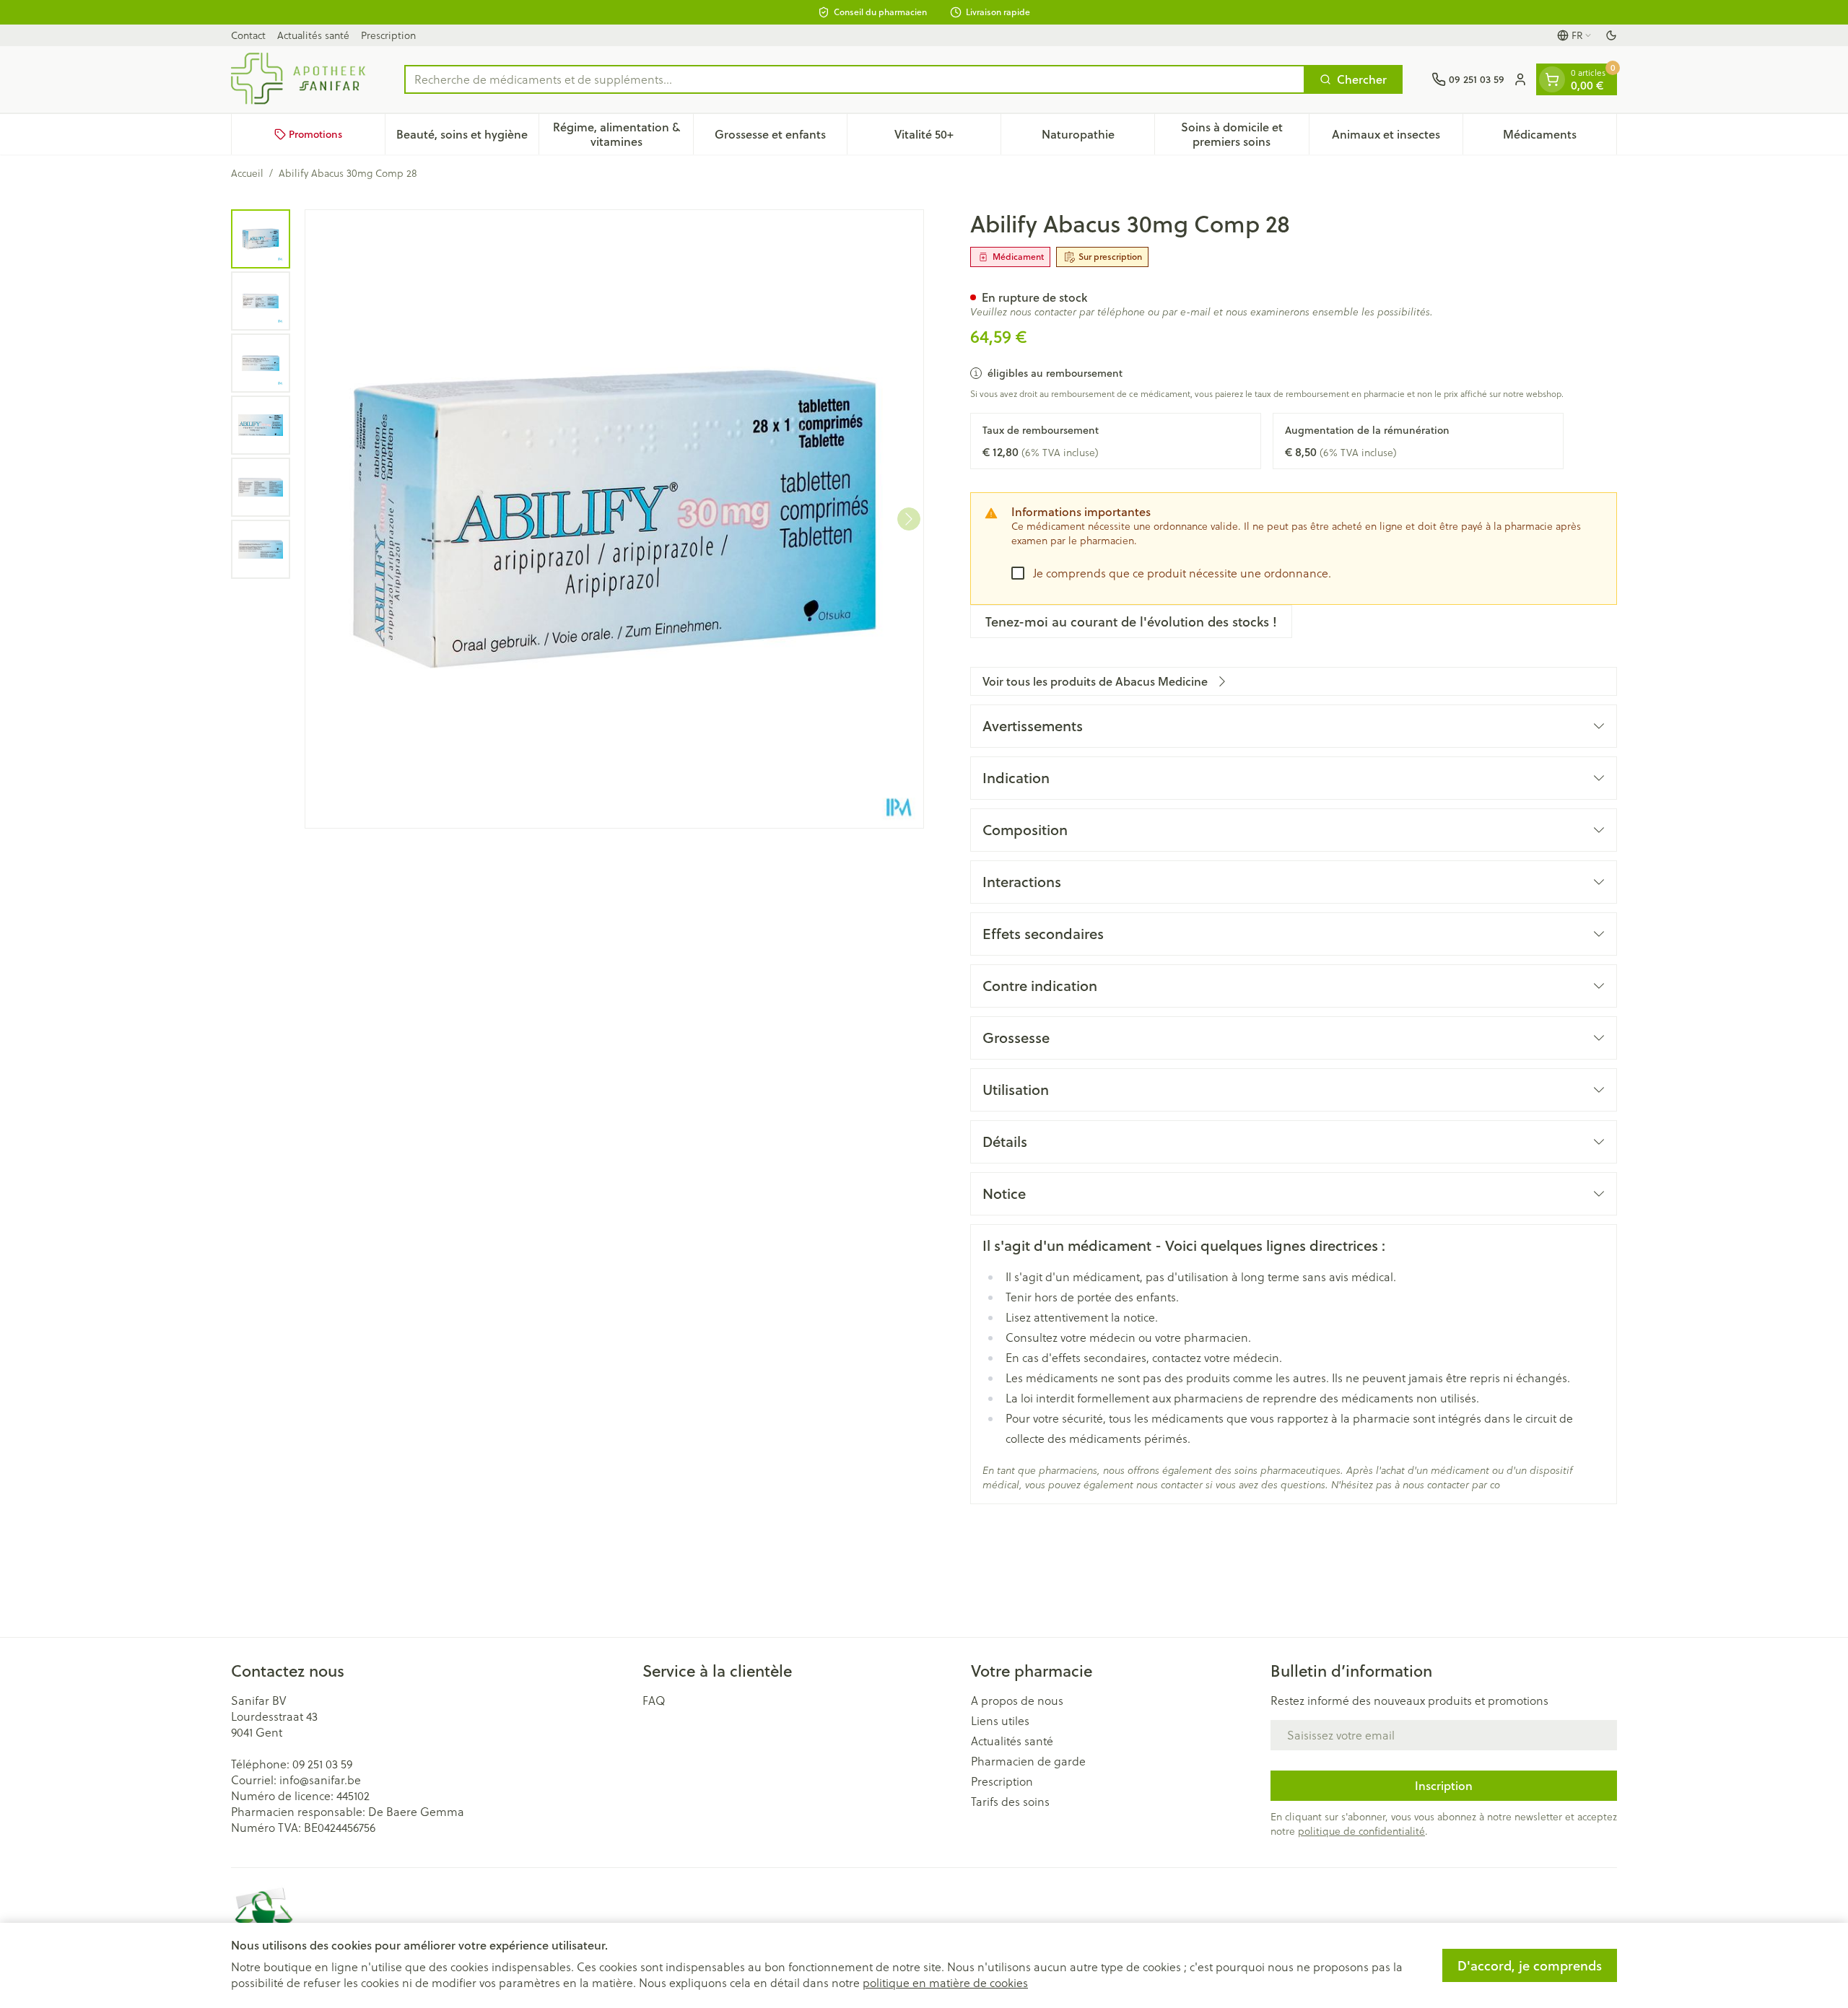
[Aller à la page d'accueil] (303, 79)
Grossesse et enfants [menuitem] (781, 137)
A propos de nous (1017, 1701)
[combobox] (855, 79)
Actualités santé (313, 35)
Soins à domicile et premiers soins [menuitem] (1245, 134)
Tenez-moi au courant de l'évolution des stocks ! (1131, 621)
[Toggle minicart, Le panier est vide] (1552, 79)
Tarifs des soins (1010, 1802)
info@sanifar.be (320, 1780)
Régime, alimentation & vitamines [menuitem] (623, 134)
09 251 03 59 (322, 1764)
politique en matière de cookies (945, 1983)
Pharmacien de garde (1028, 1761)
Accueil (247, 173)
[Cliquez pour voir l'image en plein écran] (614, 519)
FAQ (654, 1701)
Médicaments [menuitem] (1560, 137)
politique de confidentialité (1361, 1831)
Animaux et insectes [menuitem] (1397, 137)
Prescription (388, 35)
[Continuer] (909, 519)
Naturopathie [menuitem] (1098, 137)
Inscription (1444, 1785)
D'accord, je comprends (1530, 1965)
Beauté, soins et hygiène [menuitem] (467, 137)
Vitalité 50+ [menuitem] (947, 137)
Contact (248, 35)
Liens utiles (1000, 1721)
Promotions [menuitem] (315, 134)
